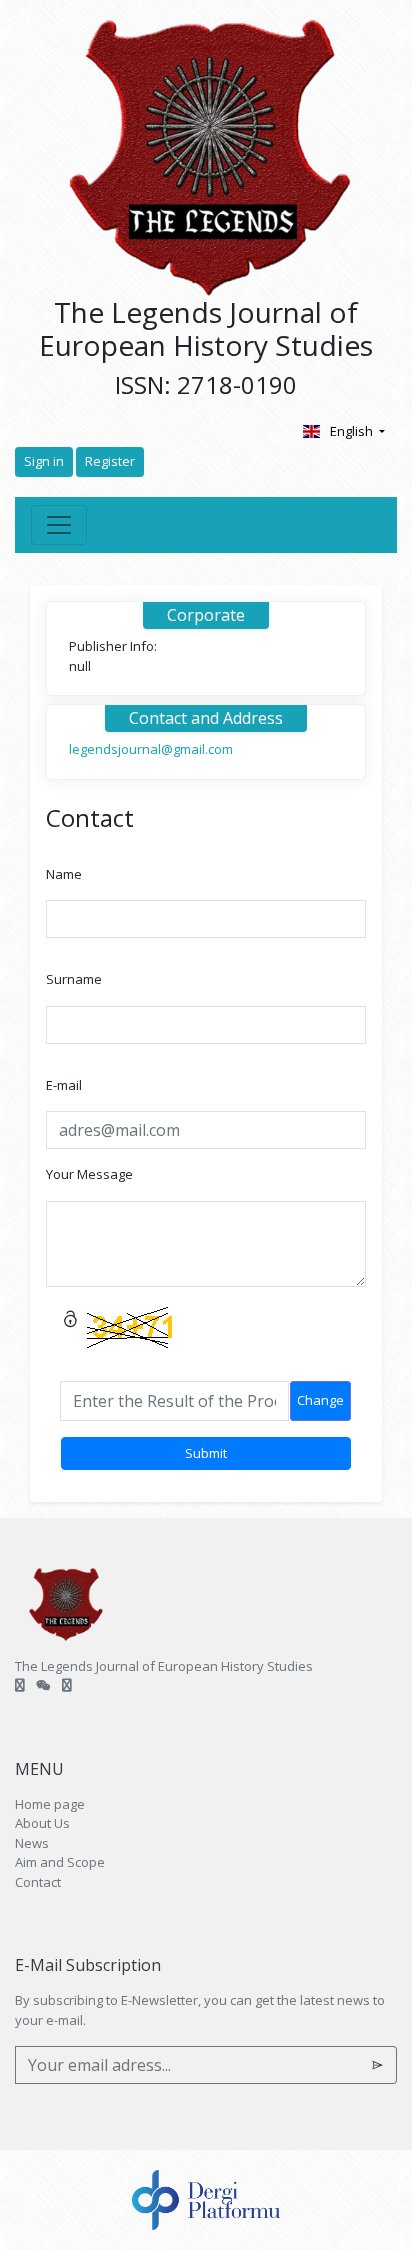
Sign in (44, 461)
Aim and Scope (60, 1862)
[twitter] (20, 1685)
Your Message (89, 1174)
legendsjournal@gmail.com (151, 749)
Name (64, 874)
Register (110, 461)
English (353, 431)
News (32, 1843)
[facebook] (43, 1685)
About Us (42, 1823)
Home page (50, 1804)
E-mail (64, 1085)
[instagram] (67, 1685)
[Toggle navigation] (59, 525)
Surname (74, 979)
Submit (206, 1453)
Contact (38, 1882)
